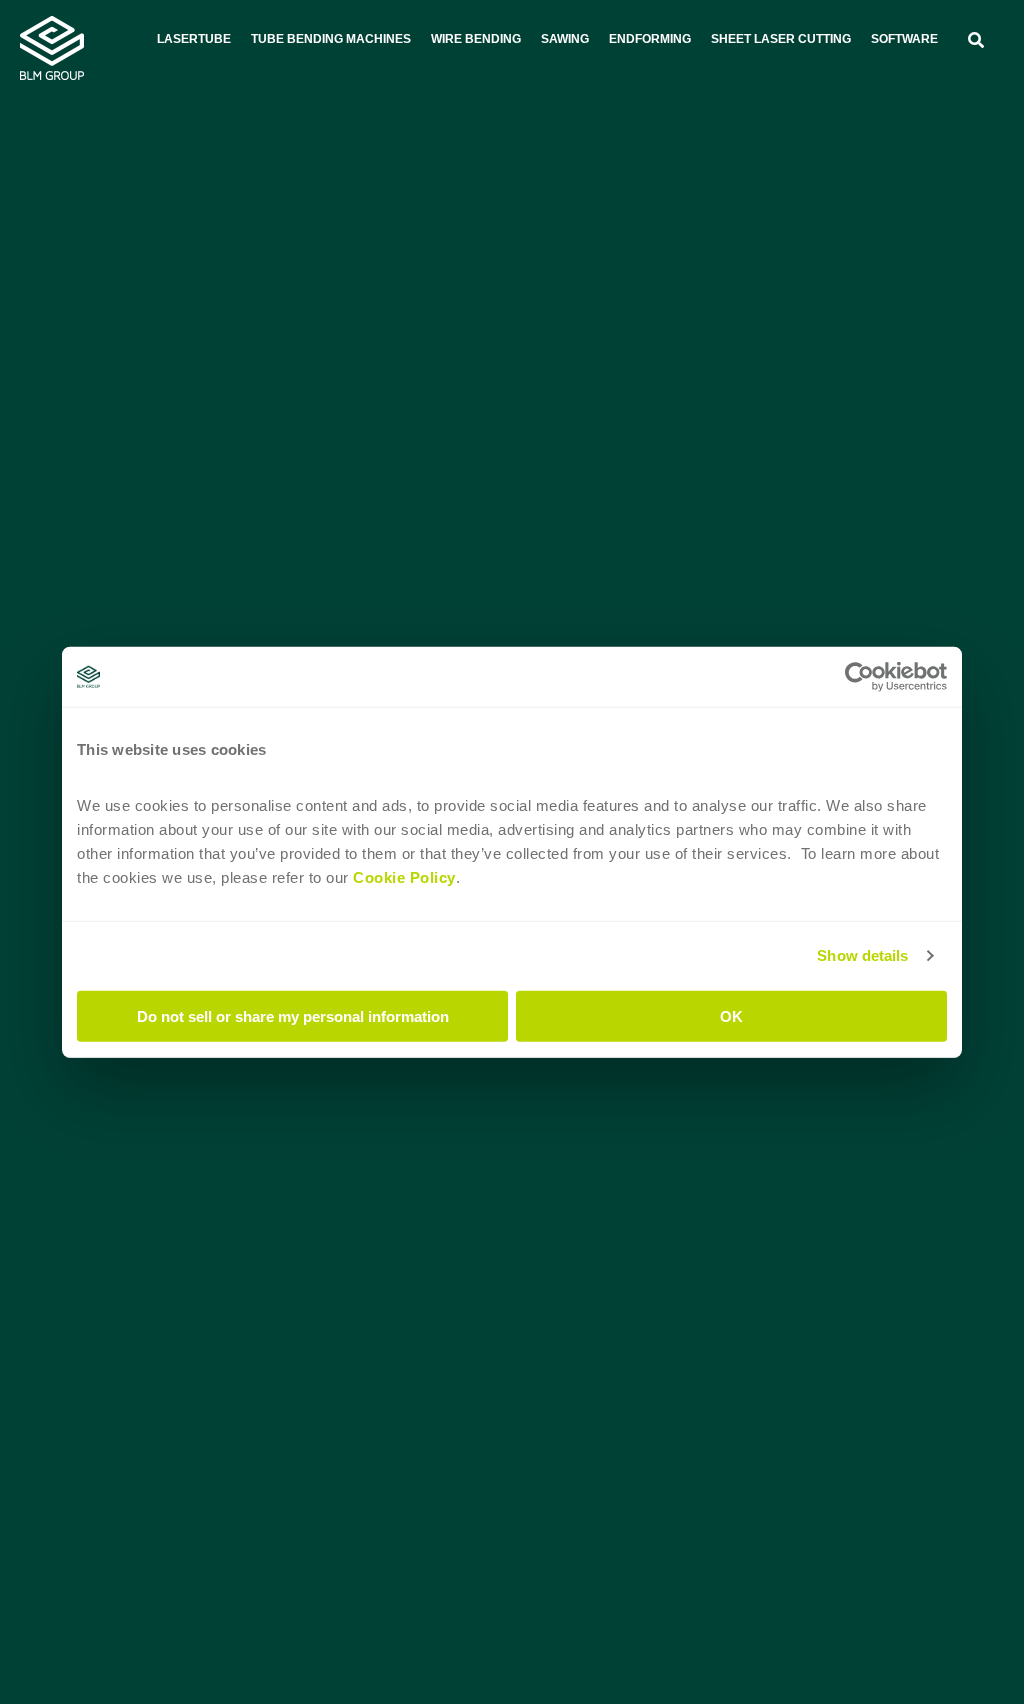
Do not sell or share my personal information (293, 1015)
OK (731, 1015)
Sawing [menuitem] (565, 39)
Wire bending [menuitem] (476, 39)
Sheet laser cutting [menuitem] (781, 39)
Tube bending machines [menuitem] (331, 39)
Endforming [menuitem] (650, 39)
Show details (862, 955)
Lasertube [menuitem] (194, 39)
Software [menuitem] (904, 39)
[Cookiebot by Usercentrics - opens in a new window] (859, 677)
